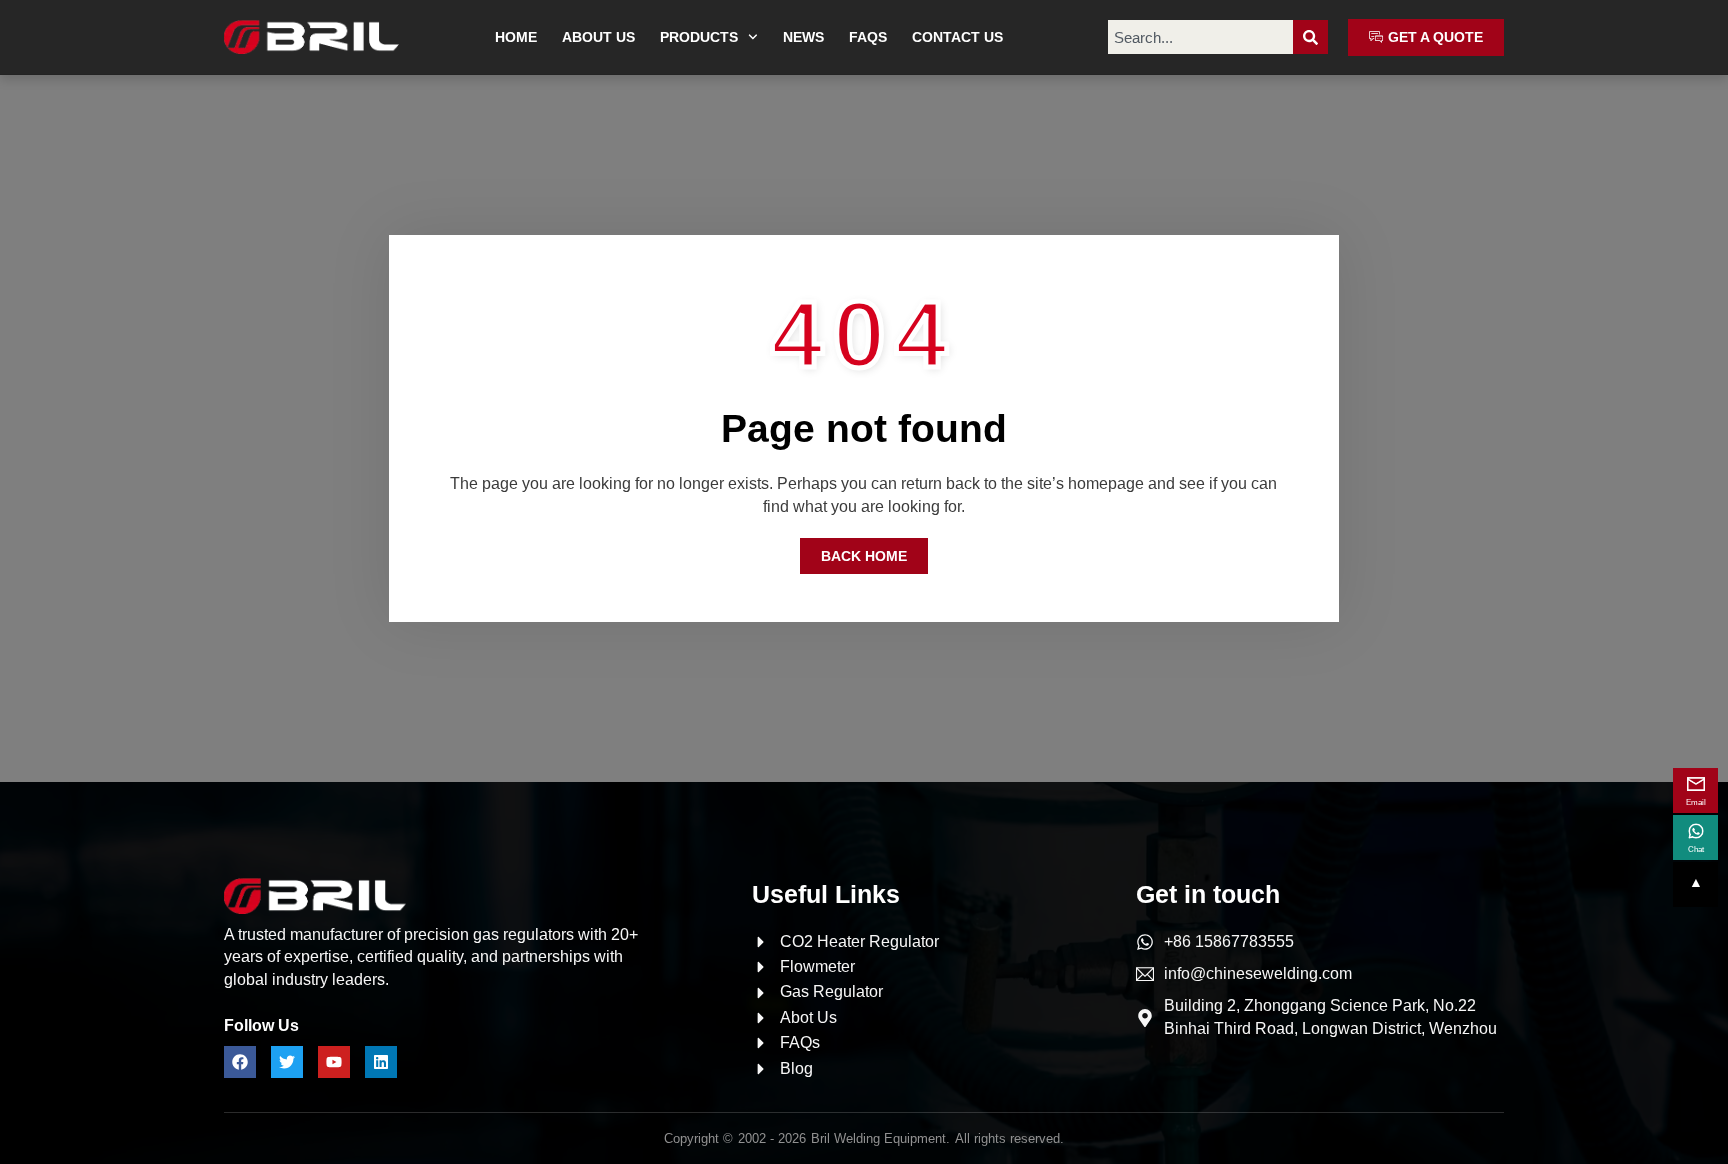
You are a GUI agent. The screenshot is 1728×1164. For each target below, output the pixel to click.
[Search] (1310, 37)
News (803, 37)
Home (516, 37)
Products (699, 37)
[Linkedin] (381, 1062)
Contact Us (957, 37)
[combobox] (1200, 37)
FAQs (868, 37)
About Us (598, 37)
